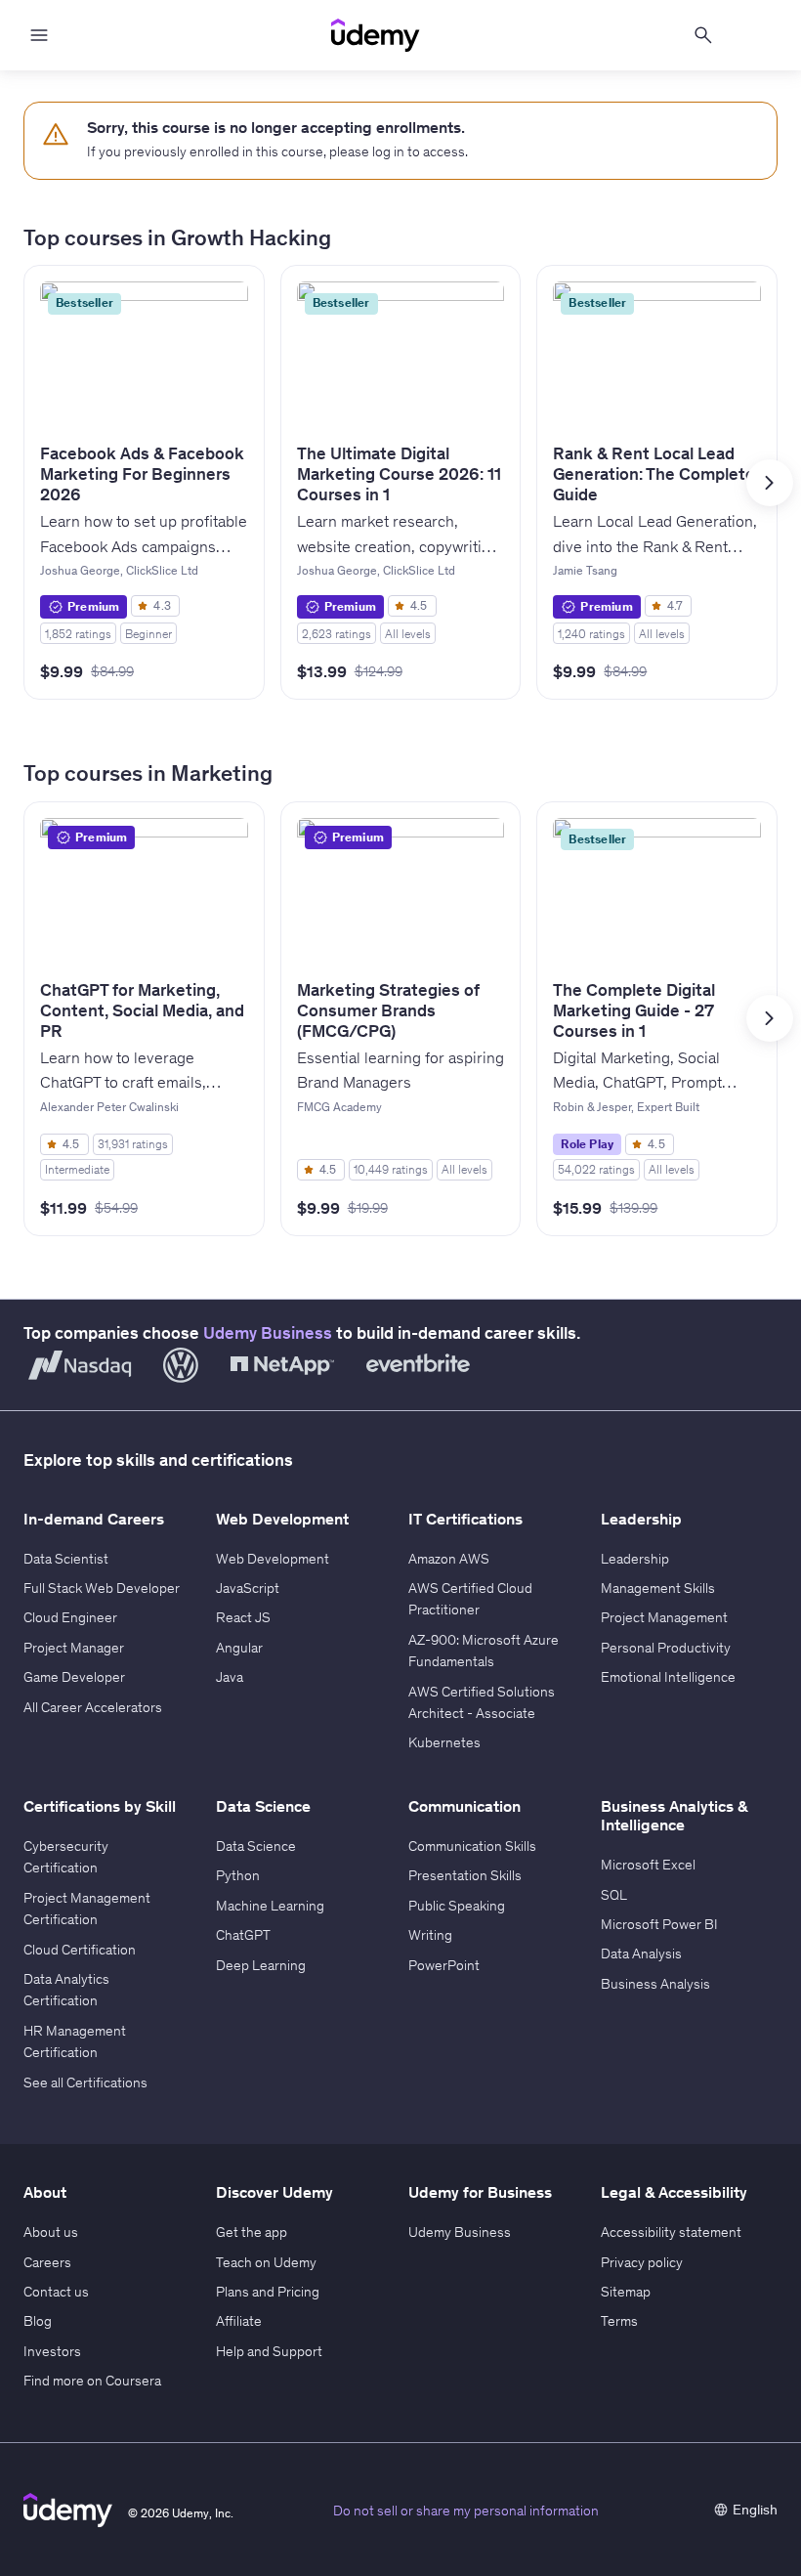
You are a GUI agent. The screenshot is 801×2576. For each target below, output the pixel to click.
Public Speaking (457, 1906)
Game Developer (74, 1677)
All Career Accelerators (93, 1707)
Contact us (56, 2292)
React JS (243, 1617)
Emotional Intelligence (668, 1677)
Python (238, 1875)
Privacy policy (642, 2262)
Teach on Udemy (266, 2262)
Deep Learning (261, 1965)
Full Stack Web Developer (102, 1588)
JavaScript (248, 1588)
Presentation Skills (465, 1875)
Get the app (252, 2232)
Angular (239, 1648)
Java (230, 1677)
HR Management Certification (75, 2041)
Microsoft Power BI (659, 1924)
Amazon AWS (449, 1559)
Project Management (664, 1617)
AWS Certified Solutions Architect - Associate (482, 1702)
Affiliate (239, 2321)
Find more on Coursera (92, 2381)
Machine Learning (270, 1906)
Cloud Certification (80, 1950)
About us (51, 2232)
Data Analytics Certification (66, 1990)
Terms (619, 2321)
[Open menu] (39, 35)
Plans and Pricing (268, 2292)
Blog (38, 2321)
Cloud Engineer (70, 1617)
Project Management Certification (87, 1909)
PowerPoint (444, 1965)
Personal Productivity (666, 1648)
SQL (614, 1895)
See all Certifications (85, 2082)
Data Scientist (66, 1559)
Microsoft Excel (648, 1865)
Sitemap (626, 2292)
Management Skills (658, 1588)
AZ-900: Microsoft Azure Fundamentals (484, 1651)
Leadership (635, 1559)
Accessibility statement (671, 2232)
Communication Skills (472, 1846)
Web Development (273, 1559)
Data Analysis (641, 1953)
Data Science (256, 1846)
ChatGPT (243, 1935)
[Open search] (703, 35)
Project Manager (74, 1648)
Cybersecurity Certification (66, 1857)
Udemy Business (268, 1333)
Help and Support (269, 2351)
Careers (47, 2262)
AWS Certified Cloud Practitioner (470, 1599)
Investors (52, 2351)
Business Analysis (655, 1984)
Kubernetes (444, 1742)
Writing (430, 1935)
